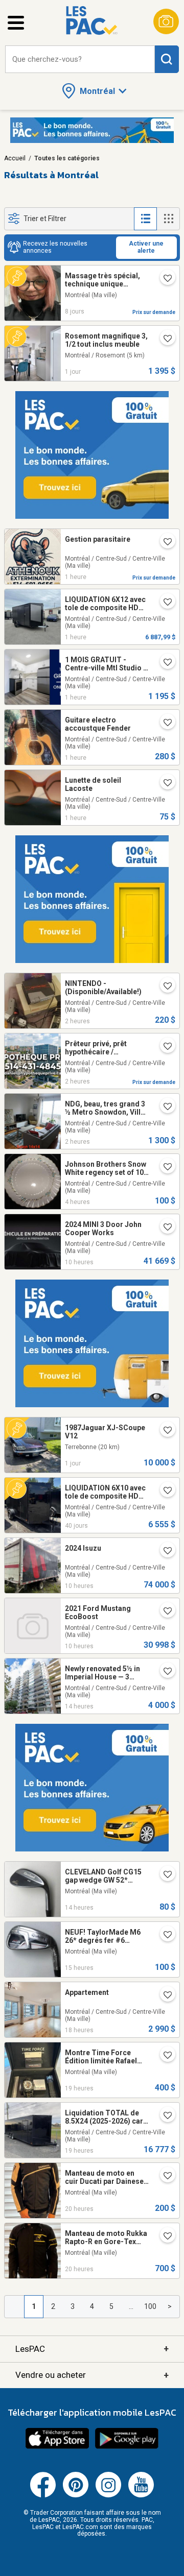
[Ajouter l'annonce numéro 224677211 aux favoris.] (164, 1672)
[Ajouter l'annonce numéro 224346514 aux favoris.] (164, 603)
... (131, 2306)
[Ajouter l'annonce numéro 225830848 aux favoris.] (164, 1936)
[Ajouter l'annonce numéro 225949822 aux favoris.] (164, 1108)
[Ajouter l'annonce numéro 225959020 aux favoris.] (164, 663)
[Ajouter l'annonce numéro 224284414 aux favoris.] (164, 2116)
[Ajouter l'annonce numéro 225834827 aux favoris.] (164, 2237)
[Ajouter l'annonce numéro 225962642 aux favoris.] (164, 1612)
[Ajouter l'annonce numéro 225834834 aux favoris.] (164, 2056)
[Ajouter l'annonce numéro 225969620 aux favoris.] (164, 1228)
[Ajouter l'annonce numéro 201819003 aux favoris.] (164, 1168)
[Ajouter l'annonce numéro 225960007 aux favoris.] (164, 784)
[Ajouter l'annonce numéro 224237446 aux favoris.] (164, 1491)
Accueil (15, 158)
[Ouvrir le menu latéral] (16, 23)
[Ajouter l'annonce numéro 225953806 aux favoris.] (164, 1996)
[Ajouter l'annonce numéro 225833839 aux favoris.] (164, 543)
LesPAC (92, 2349)
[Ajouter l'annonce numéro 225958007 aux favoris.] (164, 724)
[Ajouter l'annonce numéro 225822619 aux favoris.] (164, 340)
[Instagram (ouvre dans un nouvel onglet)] (108, 2495)
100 (150, 2306)
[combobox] (80, 59)
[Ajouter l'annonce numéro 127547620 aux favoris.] (164, 1047)
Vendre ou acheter (92, 2375)
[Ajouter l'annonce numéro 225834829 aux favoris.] (164, 2177)
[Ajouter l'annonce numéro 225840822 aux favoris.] (164, 1875)
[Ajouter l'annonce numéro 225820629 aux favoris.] (164, 1431)
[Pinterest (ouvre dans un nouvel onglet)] (76, 2495)
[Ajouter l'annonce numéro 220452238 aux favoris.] (164, 279)
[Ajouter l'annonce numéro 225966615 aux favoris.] (164, 1552)
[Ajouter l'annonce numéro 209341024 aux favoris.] (164, 987)
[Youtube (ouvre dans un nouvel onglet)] (141, 2495)
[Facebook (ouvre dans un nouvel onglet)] (43, 2495)
